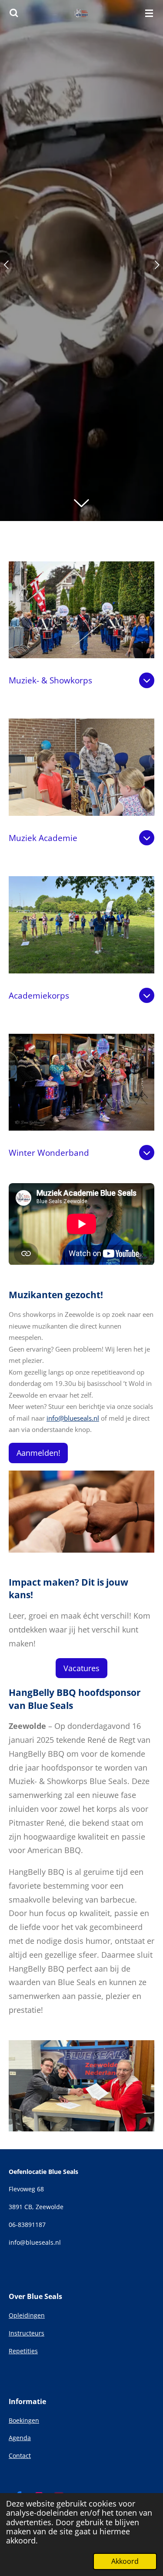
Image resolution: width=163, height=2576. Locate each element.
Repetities (23, 2351)
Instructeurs (27, 2333)
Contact (20, 2456)
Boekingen (24, 2420)
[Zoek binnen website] (14, 13)
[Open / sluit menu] (149, 13)
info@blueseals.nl (73, 1418)
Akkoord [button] (125, 2561)
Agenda (20, 2438)
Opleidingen (27, 2315)
